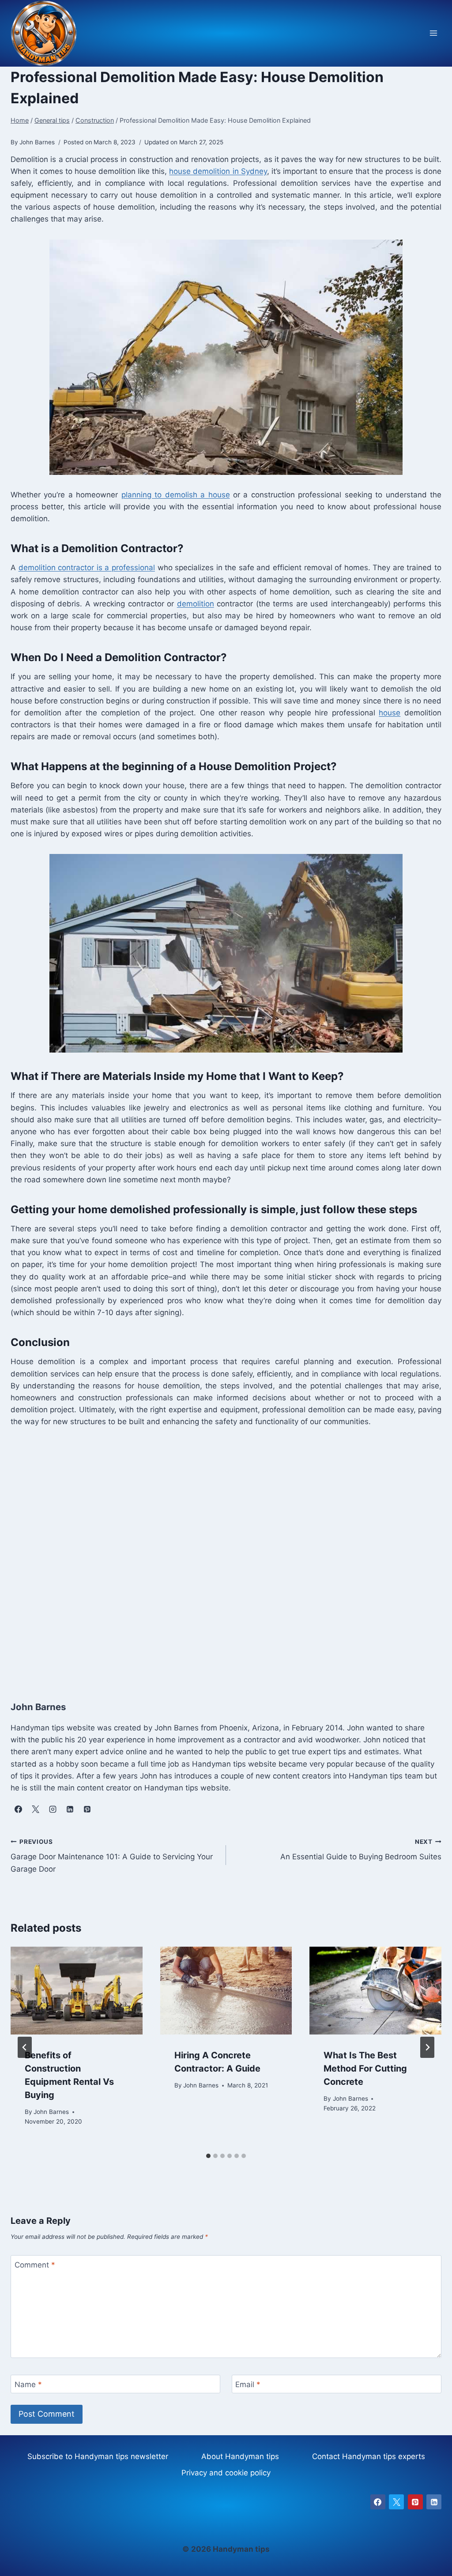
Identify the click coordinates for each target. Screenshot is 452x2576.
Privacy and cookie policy (226, 2473)
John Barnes (51, 2112)
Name (28, 2384)
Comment (35, 2265)
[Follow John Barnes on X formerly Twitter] (35, 1809)
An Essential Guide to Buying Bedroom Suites (361, 1850)
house (390, 713)
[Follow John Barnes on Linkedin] (70, 1809)
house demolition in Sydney (218, 171)
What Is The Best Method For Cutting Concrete (365, 2068)
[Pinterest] (415, 2502)
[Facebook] (378, 2502)
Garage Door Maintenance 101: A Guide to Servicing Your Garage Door (112, 1856)
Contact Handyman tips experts (369, 2456)
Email (248, 2384)
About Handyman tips (240, 2456)
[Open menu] (433, 33)
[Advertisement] (226, 1562)
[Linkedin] (434, 2502)
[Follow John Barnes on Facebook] (18, 1809)
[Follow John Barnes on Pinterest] (87, 1809)
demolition (196, 604)
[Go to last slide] (25, 2047)
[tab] (208, 2156)
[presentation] (77, 1991)
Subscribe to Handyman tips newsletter (98, 2456)
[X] (396, 2502)
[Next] (427, 2047)
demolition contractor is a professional (87, 568)
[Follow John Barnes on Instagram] (53, 1809)
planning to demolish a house (176, 495)
